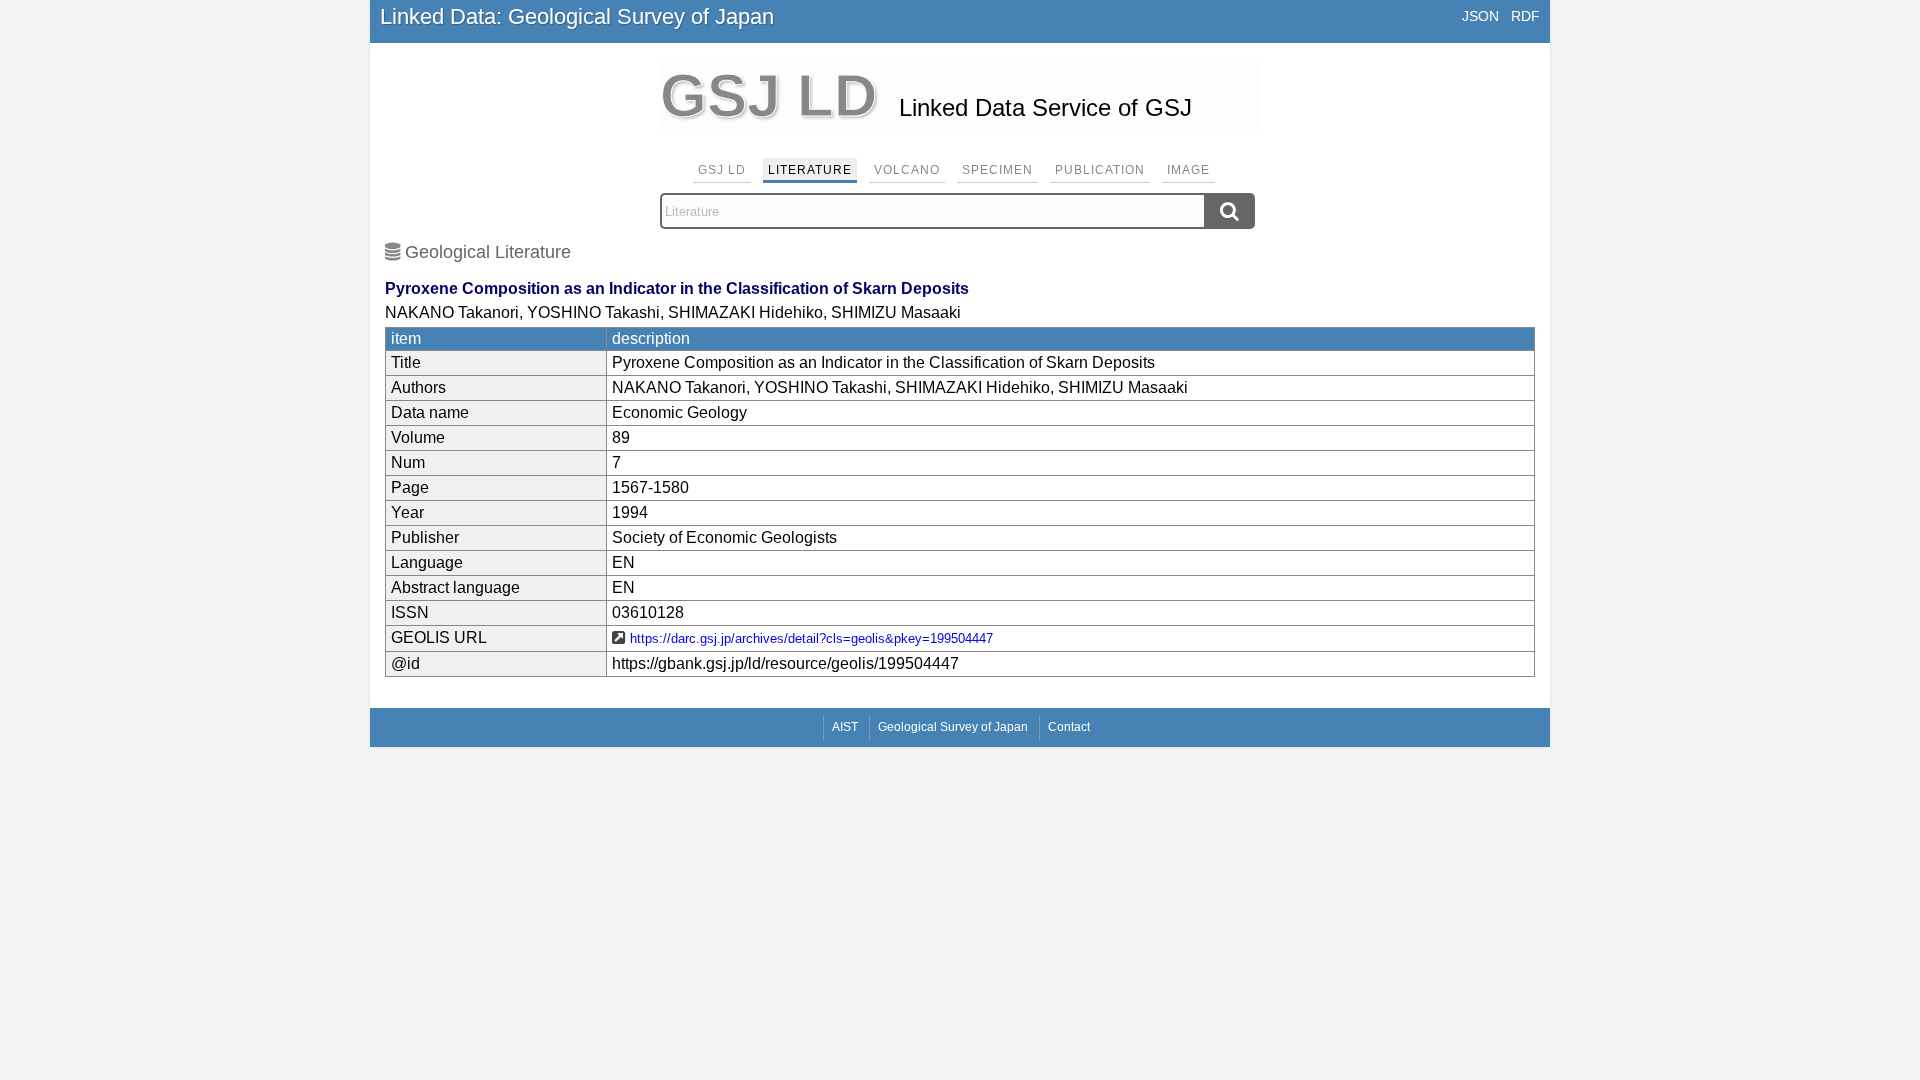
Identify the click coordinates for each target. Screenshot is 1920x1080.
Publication (1100, 170)
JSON (1480, 16)
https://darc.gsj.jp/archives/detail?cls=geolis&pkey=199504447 (811, 638)
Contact (1069, 727)
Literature (810, 170)
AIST (845, 727)
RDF (1525, 16)
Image (1188, 170)
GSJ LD (722, 170)
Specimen (997, 170)
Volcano (907, 170)
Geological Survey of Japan (953, 727)
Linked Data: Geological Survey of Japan (577, 16)
